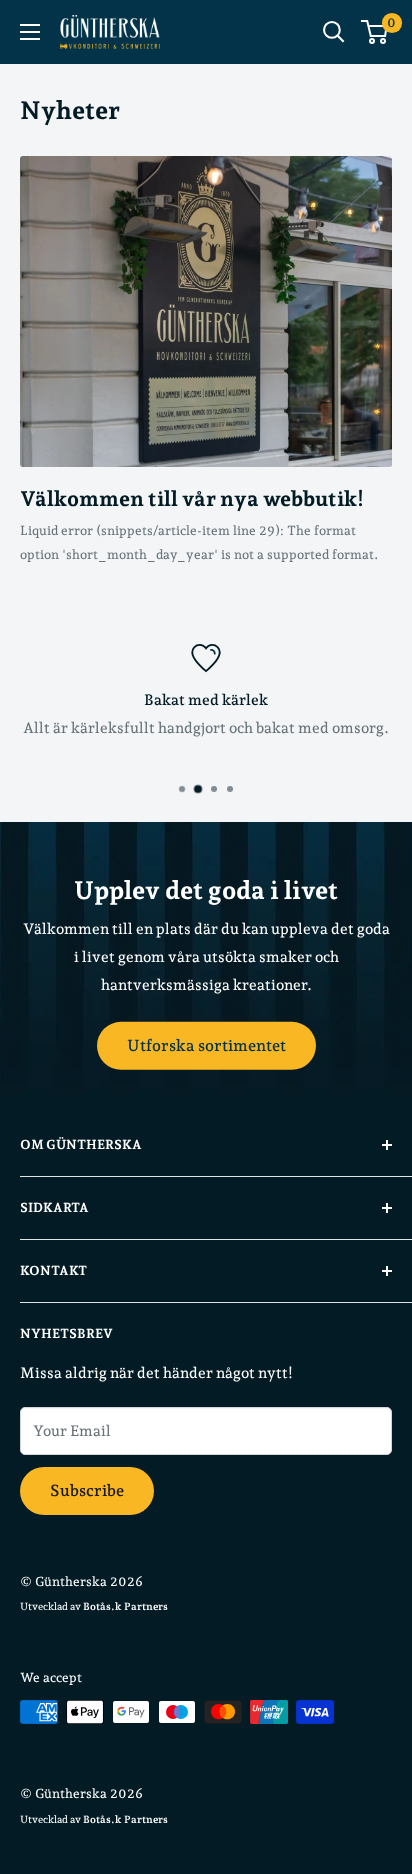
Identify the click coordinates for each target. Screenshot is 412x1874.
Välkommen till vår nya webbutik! (192, 498)
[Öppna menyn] (30, 32)
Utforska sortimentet (206, 1044)
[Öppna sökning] (334, 32)
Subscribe (87, 1490)
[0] (375, 32)
